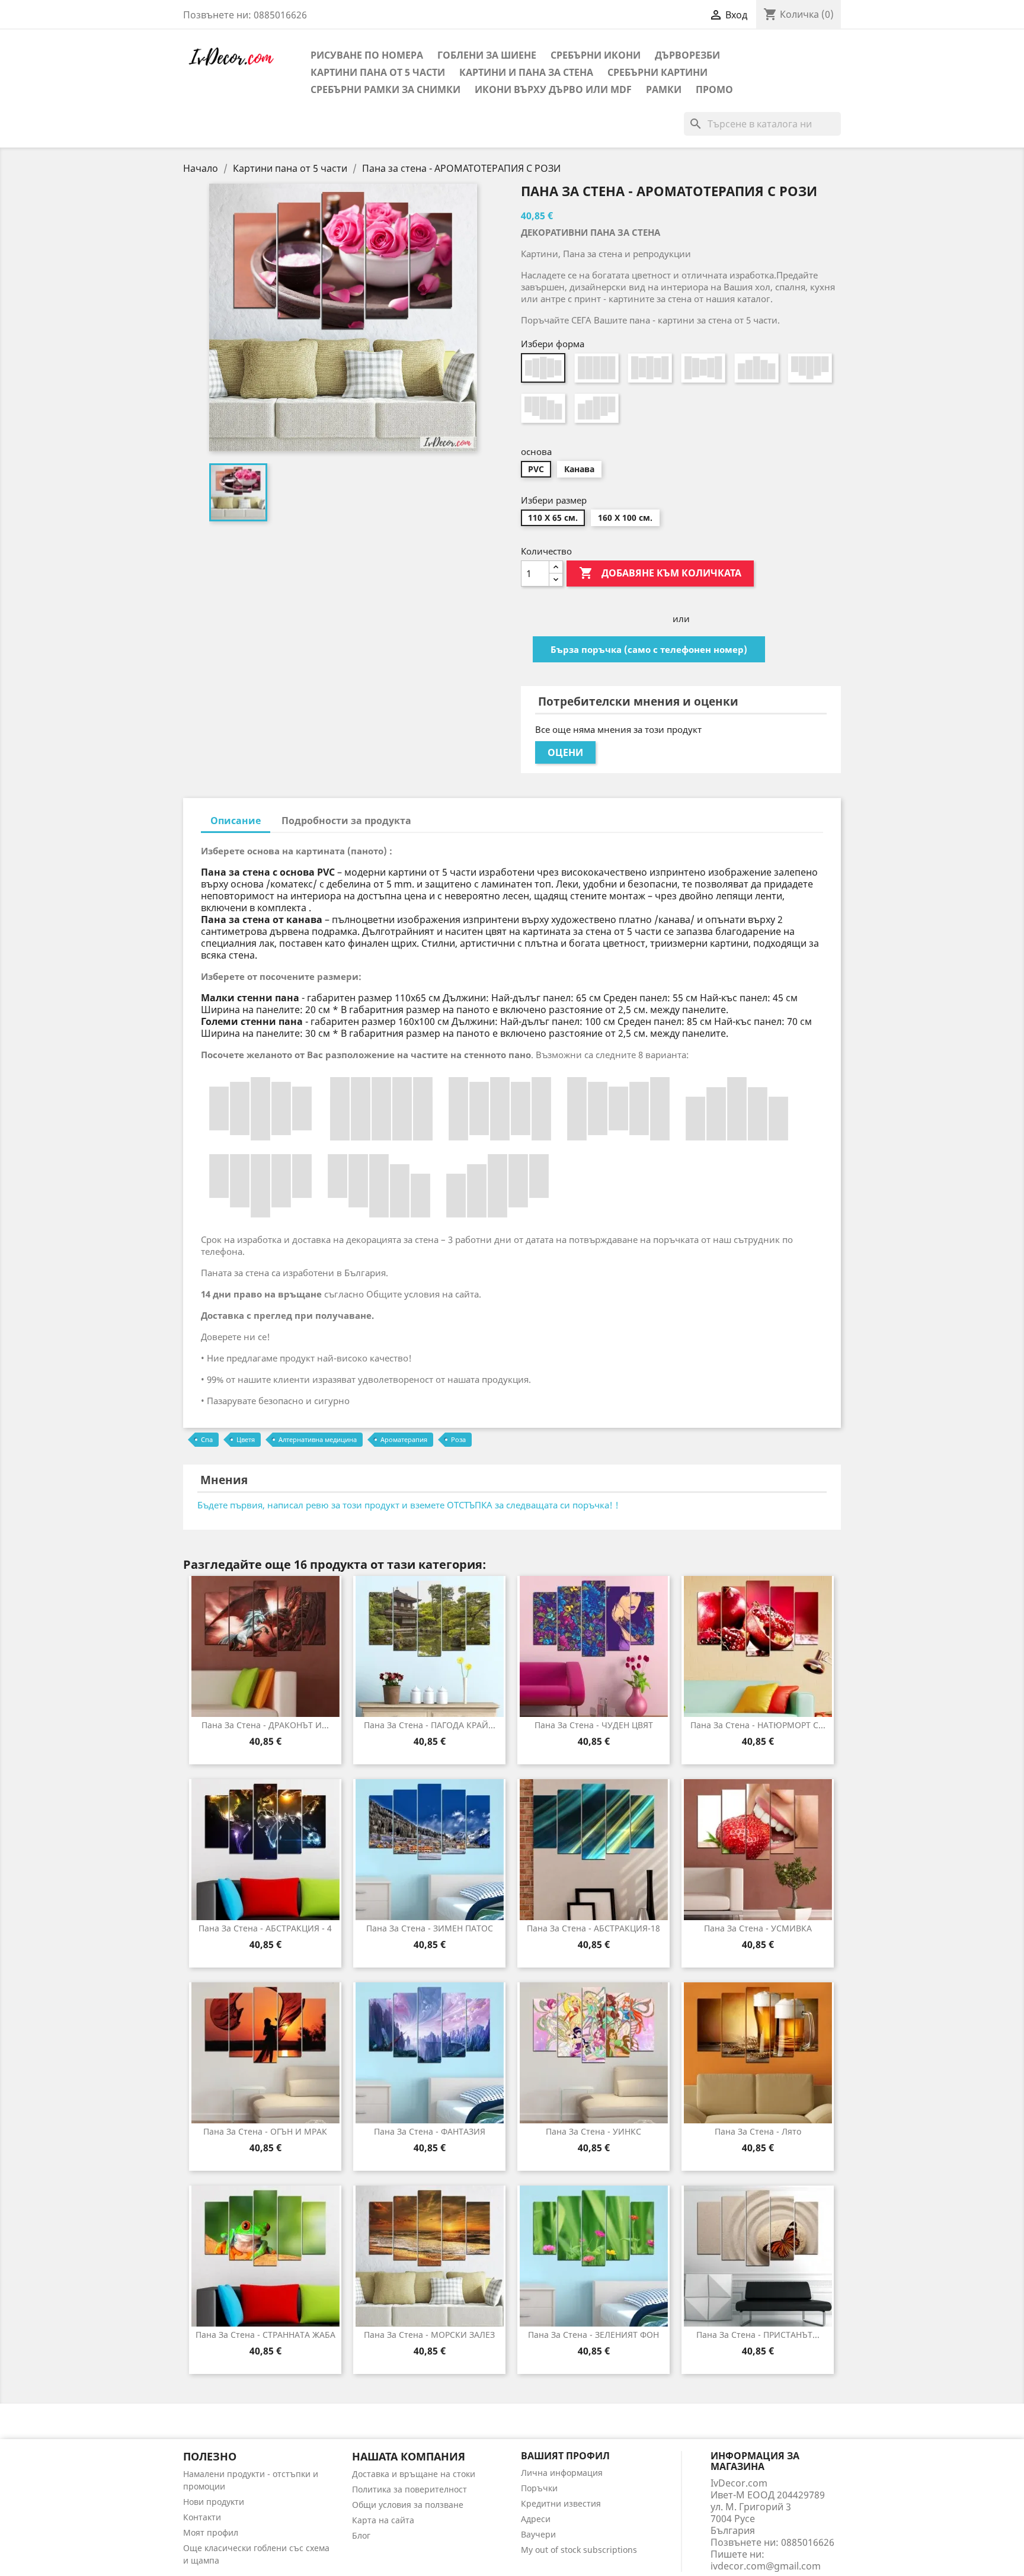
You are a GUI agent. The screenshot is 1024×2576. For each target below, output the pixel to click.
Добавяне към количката (660, 573)
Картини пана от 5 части (378, 72)
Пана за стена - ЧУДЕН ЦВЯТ (594, 1725)
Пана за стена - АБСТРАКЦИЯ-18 (593, 1928)
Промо (714, 89)
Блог (361, 2535)
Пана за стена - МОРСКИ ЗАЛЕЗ (429, 2335)
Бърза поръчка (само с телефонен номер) (649, 649)
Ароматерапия (404, 1439)
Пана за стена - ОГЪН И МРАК (265, 2131)
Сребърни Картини (657, 72)
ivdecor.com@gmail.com (766, 2566)
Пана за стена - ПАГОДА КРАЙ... (430, 1725)
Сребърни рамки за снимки (385, 89)
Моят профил (211, 2532)
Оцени (565, 752)
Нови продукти (214, 2502)
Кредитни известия (561, 2503)
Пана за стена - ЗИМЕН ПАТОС (430, 1928)
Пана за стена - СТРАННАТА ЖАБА (265, 2335)
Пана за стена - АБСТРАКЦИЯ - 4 (265, 1928)
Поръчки (539, 2488)
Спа (207, 1439)
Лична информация (562, 2473)
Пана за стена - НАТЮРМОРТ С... (758, 1725)
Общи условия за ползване (408, 2505)
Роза (458, 1439)
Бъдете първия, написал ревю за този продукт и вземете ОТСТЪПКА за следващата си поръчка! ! (408, 1505)
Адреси (536, 2519)
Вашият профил (565, 2456)
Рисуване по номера (367, 55)
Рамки (664, 89)
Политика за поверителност (409, 2489)
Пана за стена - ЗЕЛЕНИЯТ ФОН (593, 2335)
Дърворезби (687, 55)
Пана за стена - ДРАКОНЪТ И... (265, 1725)
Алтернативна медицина (318, 1439)
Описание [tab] (236, 821)
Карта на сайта (383, 2520)
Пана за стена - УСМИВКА (758, 1928)
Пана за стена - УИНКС (593, 2131)
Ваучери (538, 2534)
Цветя (246, 1439)
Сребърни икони (596, 55)
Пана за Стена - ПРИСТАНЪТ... (758, 2335)
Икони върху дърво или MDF (553, 89)
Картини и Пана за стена (526, 72)
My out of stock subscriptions (579, 2550)
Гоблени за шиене (487, 55)
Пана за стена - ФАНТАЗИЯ (430, 2131)
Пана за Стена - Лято (758, 2131)
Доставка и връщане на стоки (414, 2474)
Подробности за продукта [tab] (346, 821)
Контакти (202, 2517)
